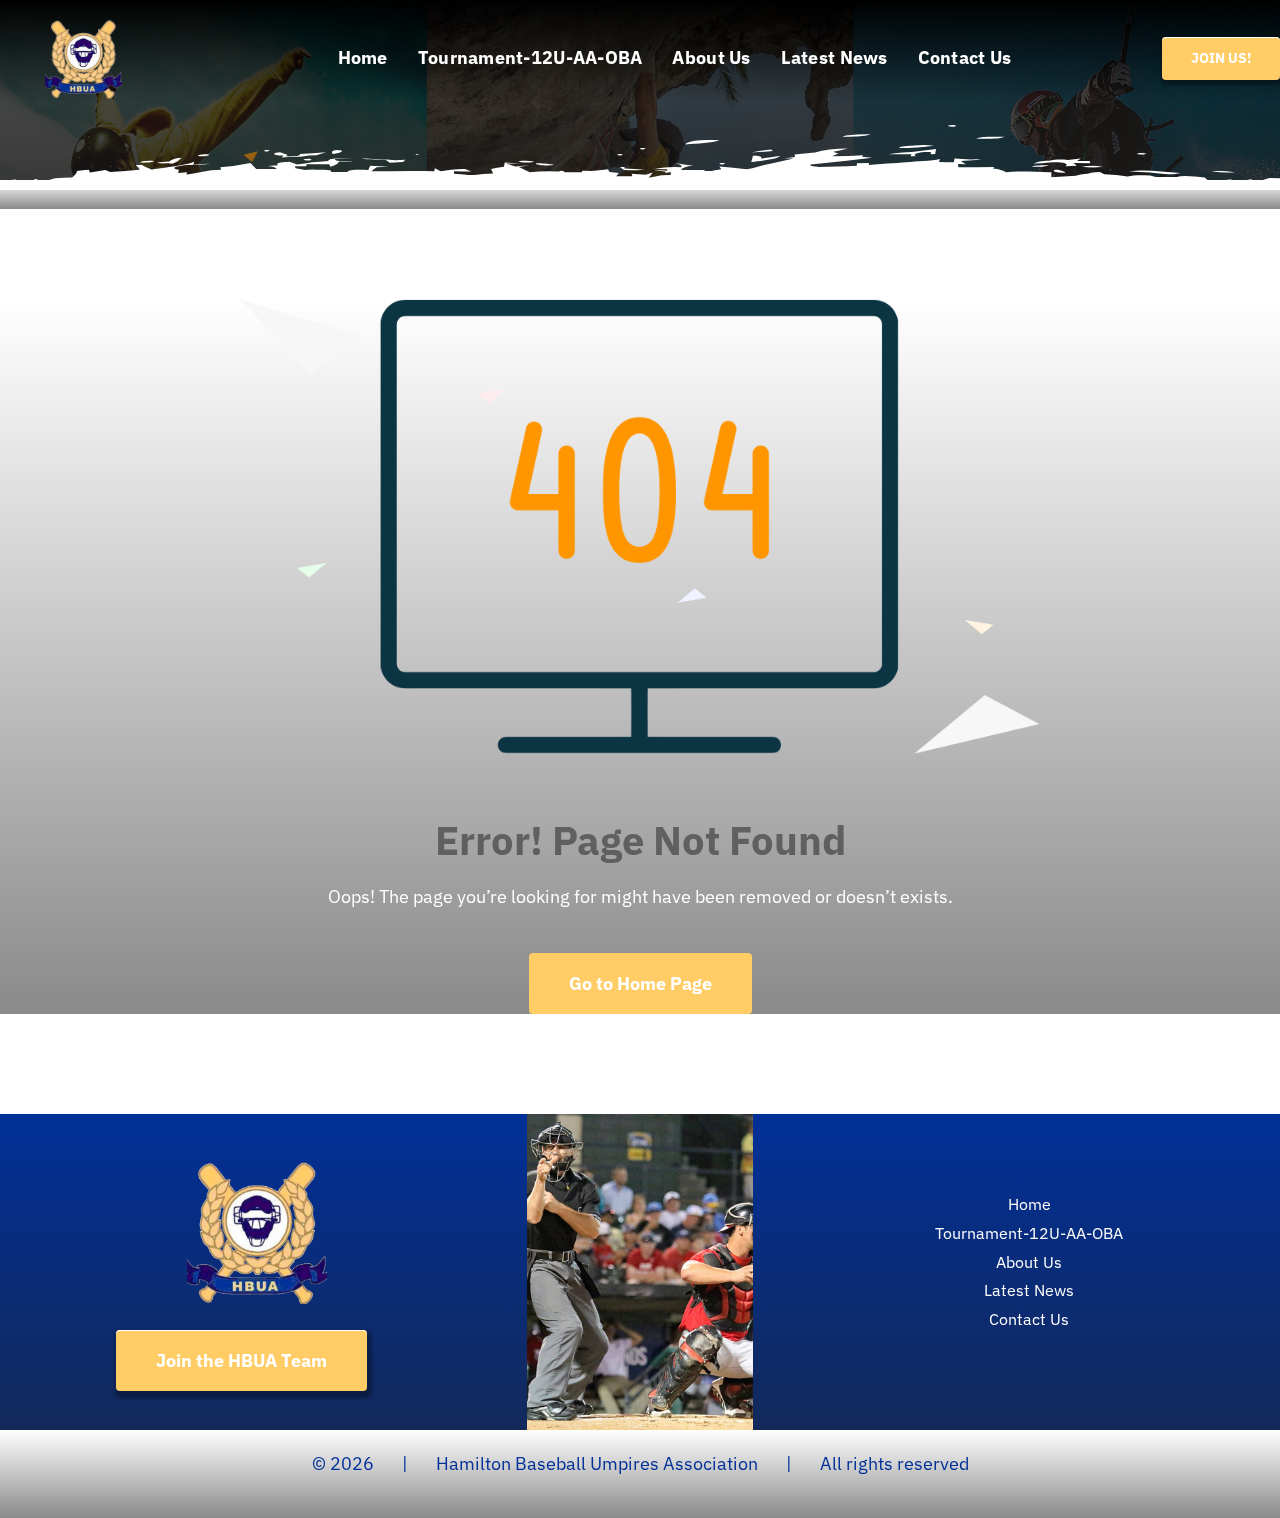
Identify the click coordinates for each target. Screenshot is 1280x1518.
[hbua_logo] (83, 23)
